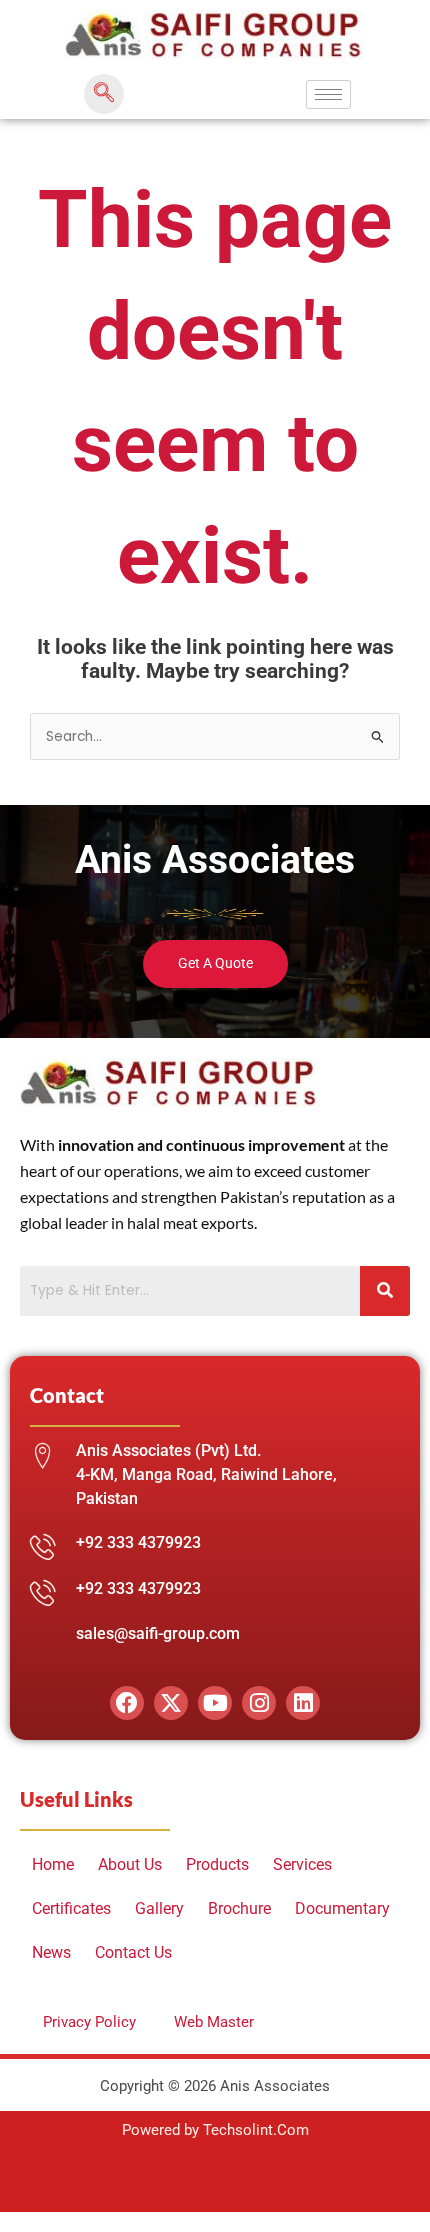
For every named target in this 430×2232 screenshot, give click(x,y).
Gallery (159, 1908)
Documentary (342, 1908)
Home (53, 1864)
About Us (130, 1864)
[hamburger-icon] (328, 94)
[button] (104, 94)
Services (302, 1864)
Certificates (71, 1908)
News (51, 1952)
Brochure (239, 1908)
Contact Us (133, 1952)
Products (217, 1864)
